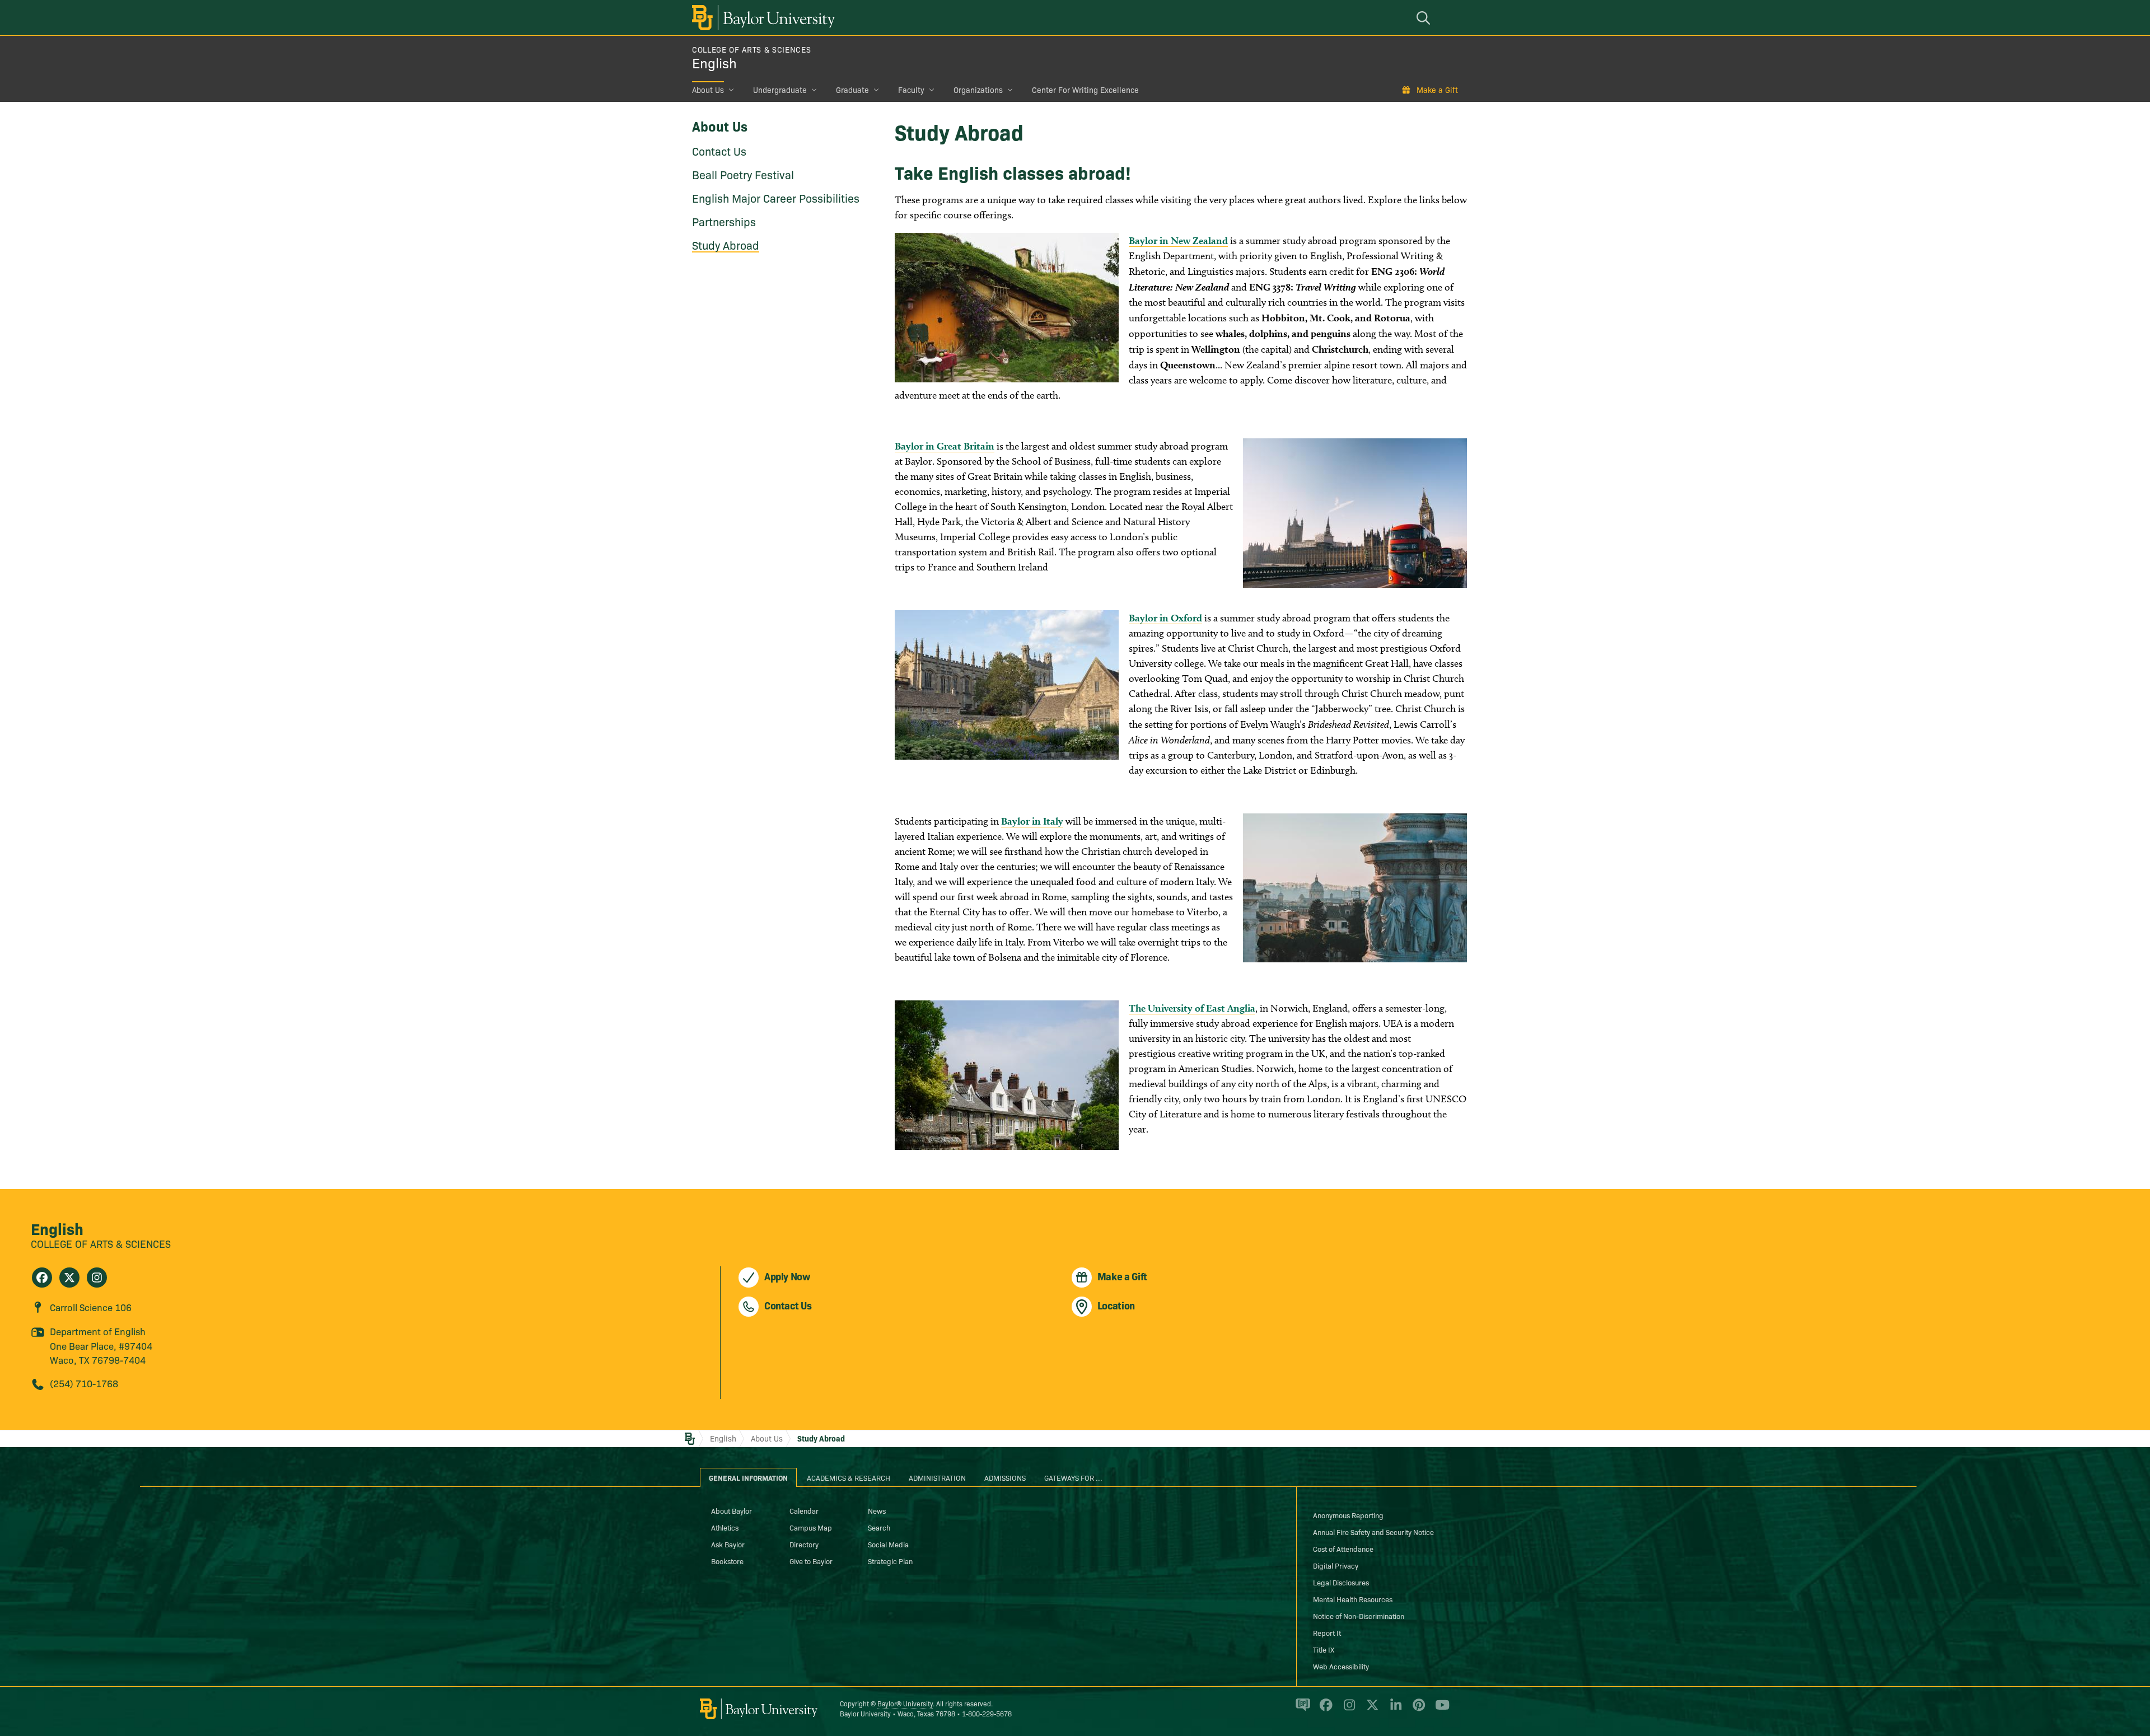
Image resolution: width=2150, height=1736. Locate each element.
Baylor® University (905, 1703)
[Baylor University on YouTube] (1439, 1710)
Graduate (852, 90)
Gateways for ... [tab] (1073, 1477)
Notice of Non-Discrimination (1359, 1616)
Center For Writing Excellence (1085, 90)
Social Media (888, 1544)
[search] (1425, 18)
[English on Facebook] (42, 1278)
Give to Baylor (811, 1561)
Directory (804, 1544)
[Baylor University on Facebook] (1324, 1710)
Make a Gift (1437, 90)
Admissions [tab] (1005, 1477)
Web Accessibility (1341, 1666)
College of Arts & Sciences (751, 49)
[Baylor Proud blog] (1301, 1710)
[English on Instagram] (97, 1278)
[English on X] (69, 1278)
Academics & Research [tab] (849, 1477)
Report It (1327, 1632)
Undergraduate (780, 90)
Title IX (1324, 1649)
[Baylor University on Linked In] (1394, 1710)
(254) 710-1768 (84, 1383)
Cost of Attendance (1343, 1548)
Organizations (978, 90)
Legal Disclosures (1341, 1582)
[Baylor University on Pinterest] (1417, 1710)
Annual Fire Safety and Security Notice (1373, 1532)
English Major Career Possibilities (776, 198)
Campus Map (811, 1527)
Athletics (725, 1527)
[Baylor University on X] (1370, 1710)
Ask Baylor (728, 1544)
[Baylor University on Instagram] (1347, 1710)
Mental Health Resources (1353, 1599)
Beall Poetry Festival (743, 174)
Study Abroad (726, 245)
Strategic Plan (890, 1561)
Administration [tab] (937, 1477)
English (714, 62)
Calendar (804, 1510)
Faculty (911, 90)
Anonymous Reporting (1348, 1515)
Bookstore (727, 1561)
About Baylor (732, 1510)
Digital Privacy (1336, 1565)
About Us (708, 90)
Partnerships (724, 221)
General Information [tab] (748, 1477)
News (877, 1510)
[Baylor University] (761, 18)
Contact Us (719, 151)
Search (879, 1527)
